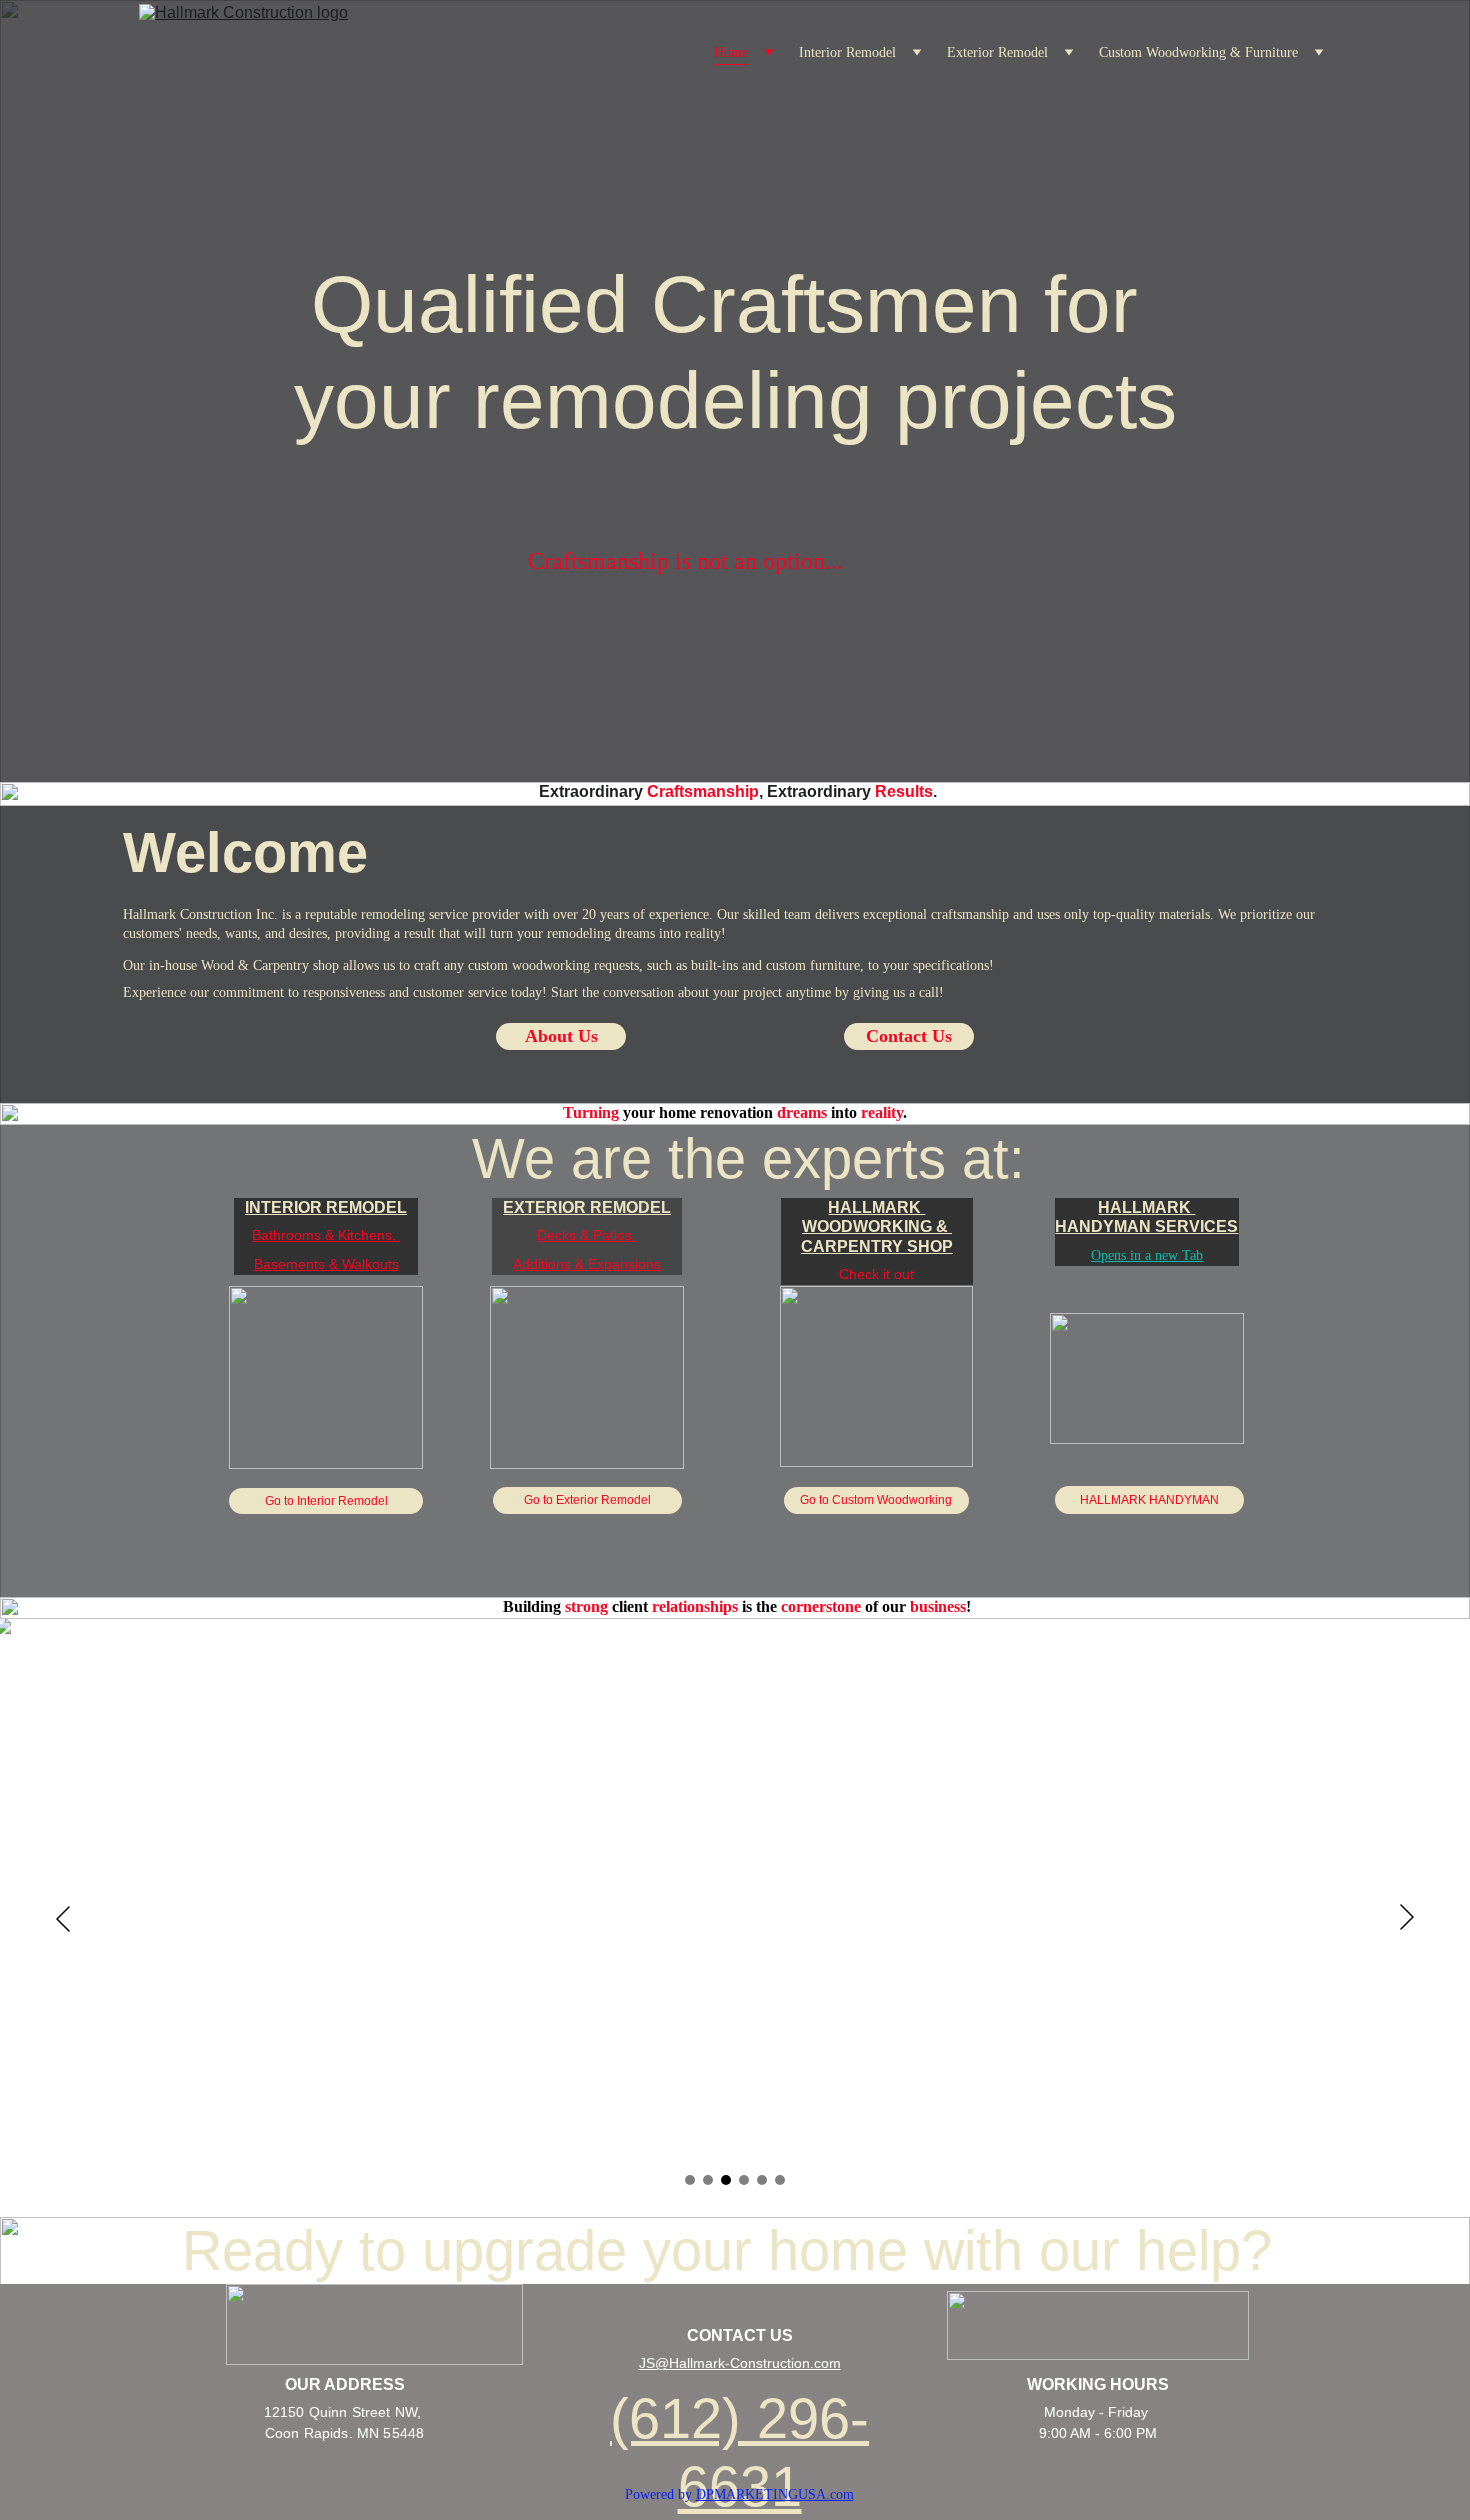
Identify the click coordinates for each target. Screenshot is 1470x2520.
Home (731, 52)
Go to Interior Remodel (326, 1501)
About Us (561, 1036)
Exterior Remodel (997, 52)
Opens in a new (1136, 1255)
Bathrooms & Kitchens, (326, 1235)
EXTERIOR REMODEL (587, 1207)
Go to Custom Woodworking (876, 1500)
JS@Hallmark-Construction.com (740, 2363)
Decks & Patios (586, 1235)
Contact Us (909, 1036)
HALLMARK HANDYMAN (1149, 1500)
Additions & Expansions (587, 1264)
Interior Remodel (847, 52)
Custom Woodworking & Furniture (1198, 52)
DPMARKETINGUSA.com (775, 2494)
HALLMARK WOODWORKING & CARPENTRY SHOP (877, 1226)
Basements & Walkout (323, 1264)
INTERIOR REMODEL (326, 1207)
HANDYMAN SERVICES (1146, 1226)
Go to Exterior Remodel (587, 1500)
